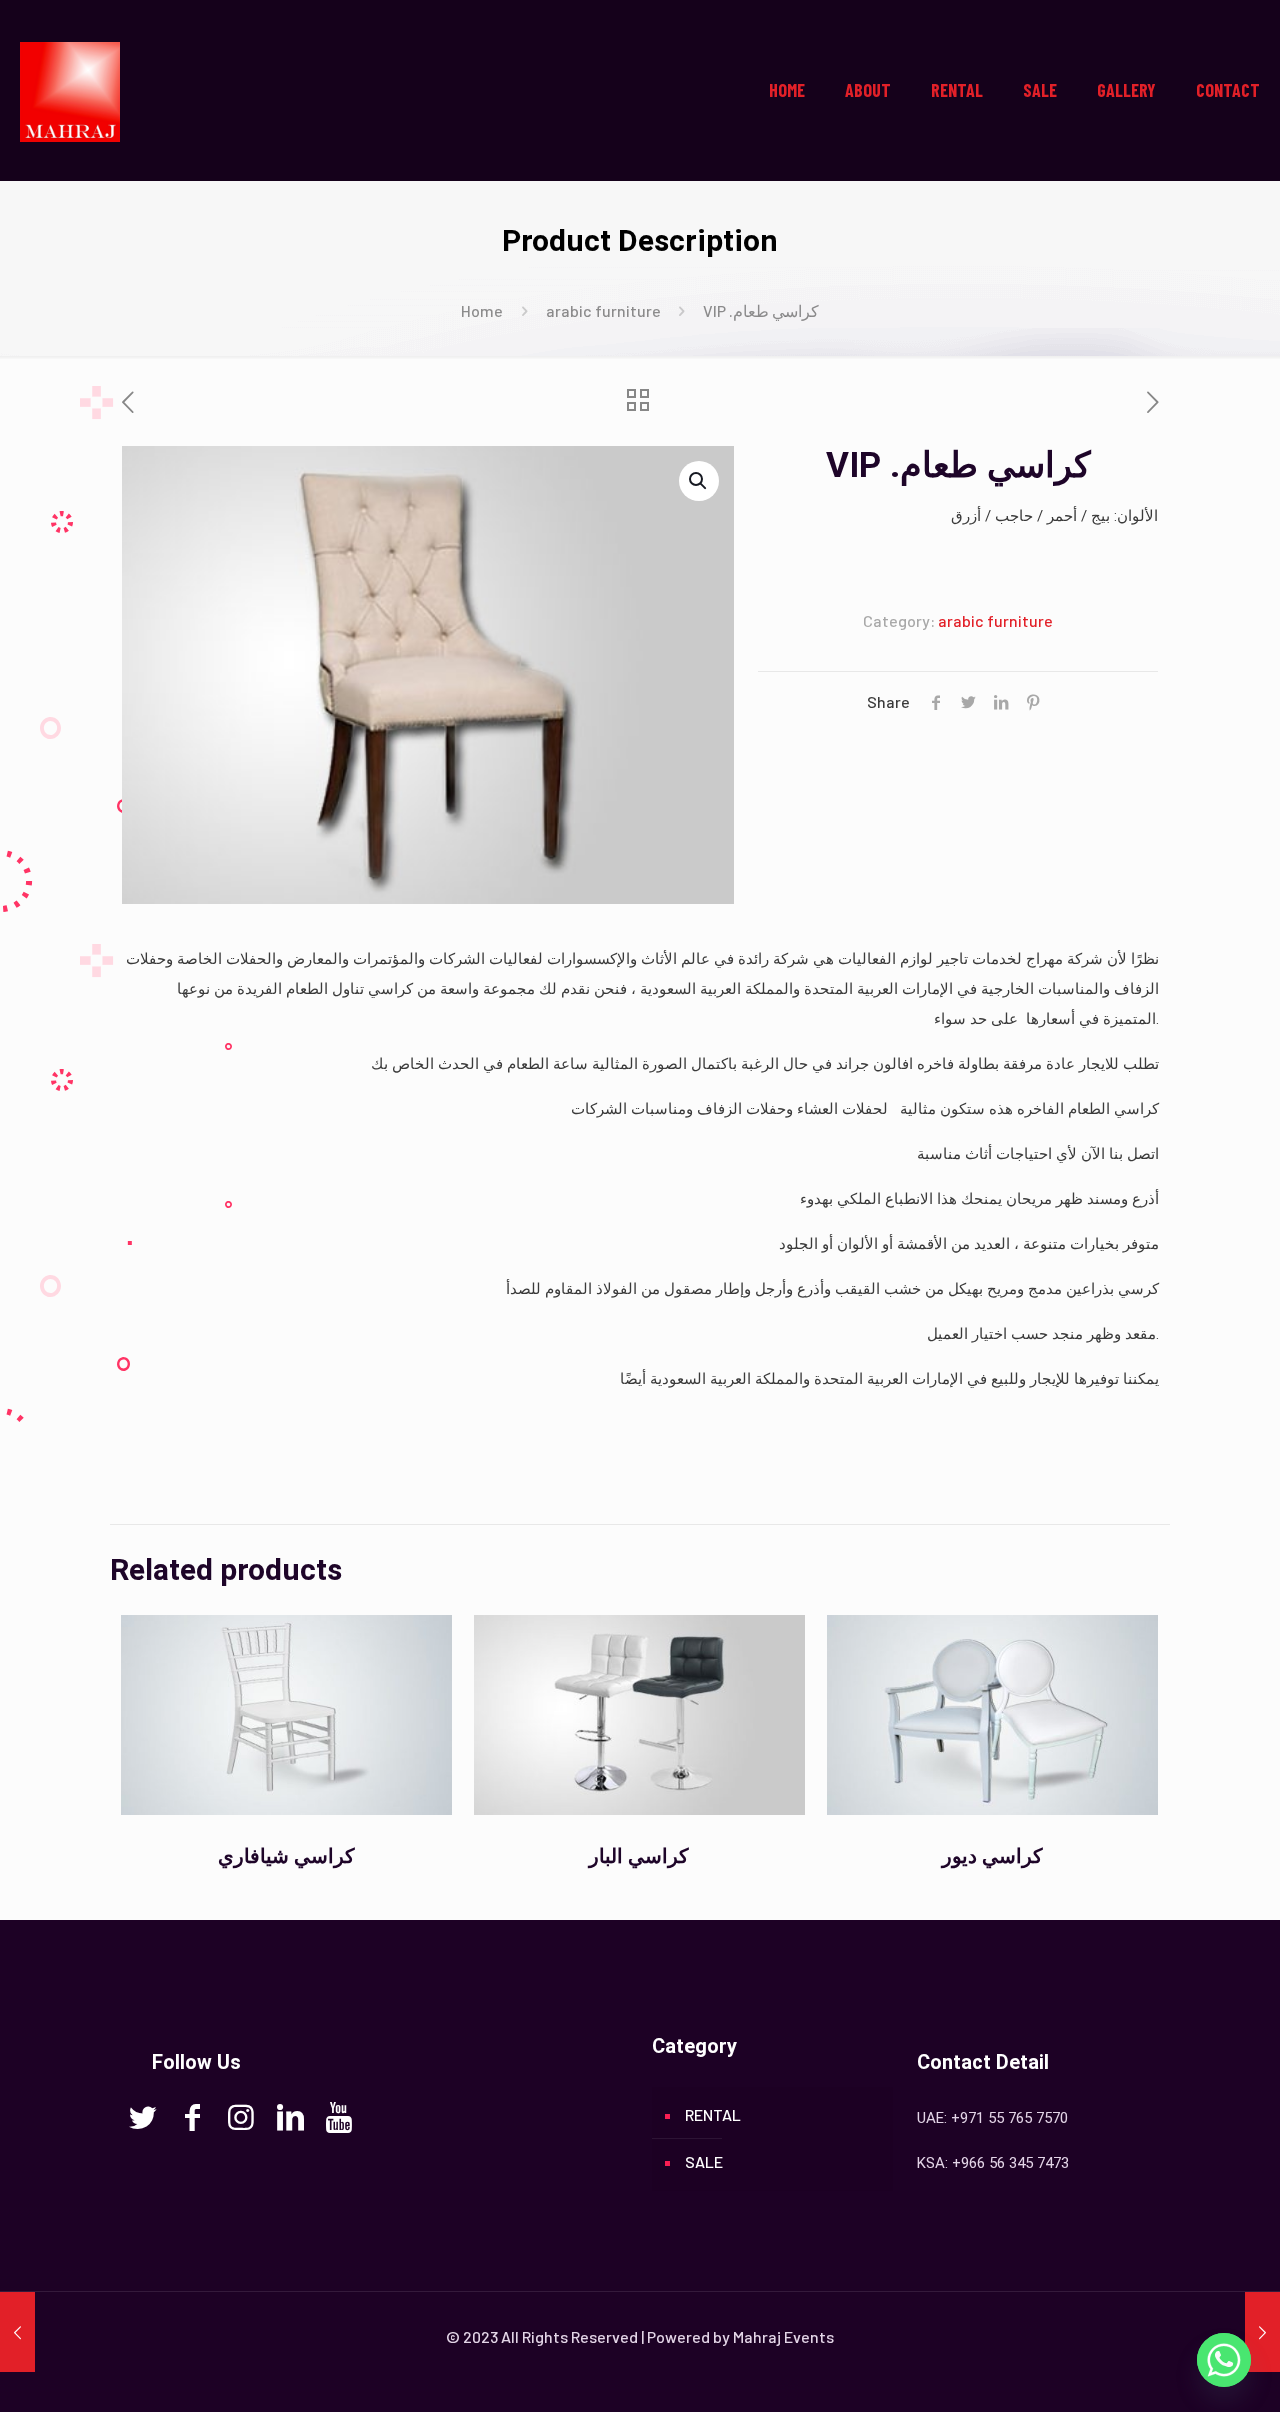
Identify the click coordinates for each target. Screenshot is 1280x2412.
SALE (704, 2161)
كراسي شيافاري (286, 1856)
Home (482, 310)
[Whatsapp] (1224, 2360)
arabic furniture (603, 310)
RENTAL (713, 2114)
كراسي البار (639, 1856)
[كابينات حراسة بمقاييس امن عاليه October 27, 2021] (1262, 2332)
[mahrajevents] (70, 90)
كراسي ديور (992, 1856)
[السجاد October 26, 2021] (17, 2332)
